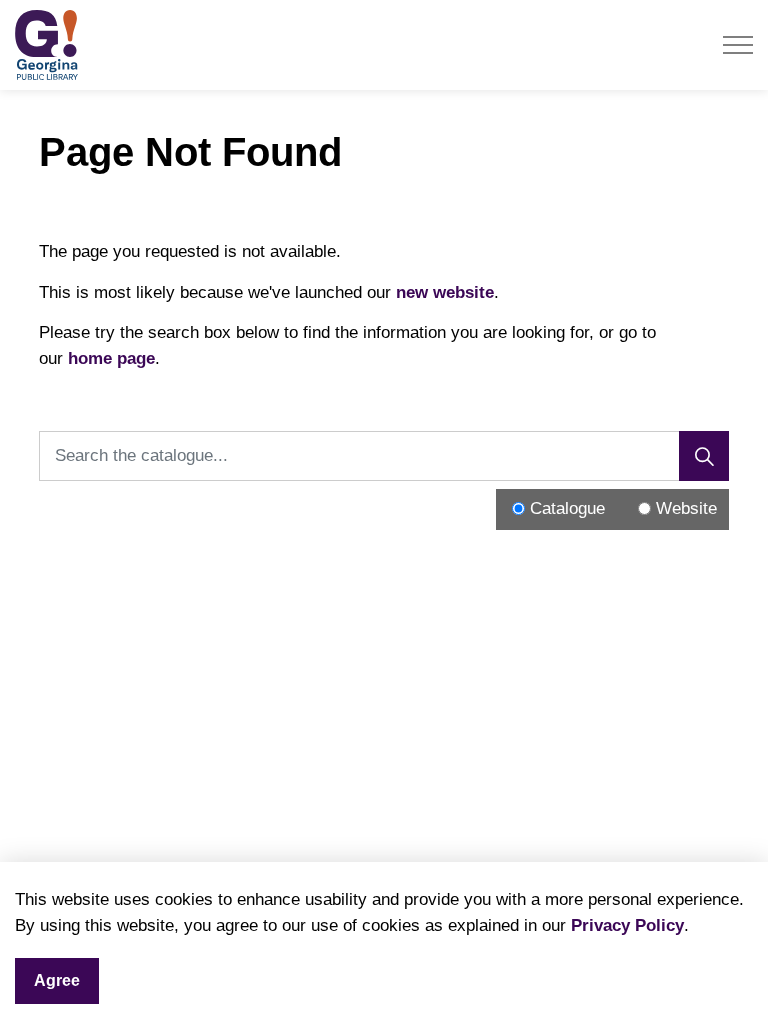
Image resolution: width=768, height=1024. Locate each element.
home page (111, 358)
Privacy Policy (627, 925)
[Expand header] (738, 45)
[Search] (704, 456)
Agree (57, 980)
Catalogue (567, 508)
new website (445, 292)
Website (686, 508)
